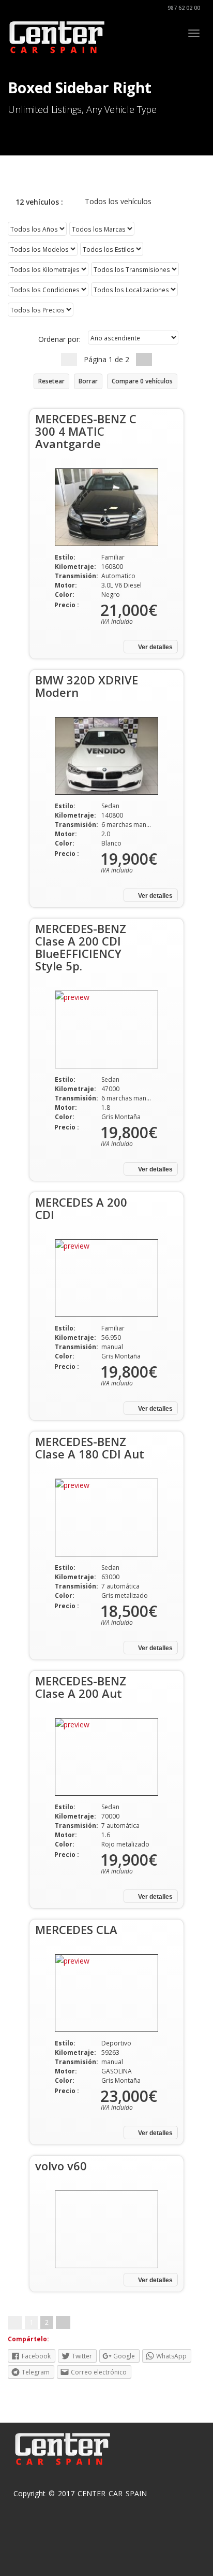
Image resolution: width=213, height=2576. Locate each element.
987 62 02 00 (183, 8)
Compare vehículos (142, 381)
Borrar (88, 381)
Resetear (51, 381)
